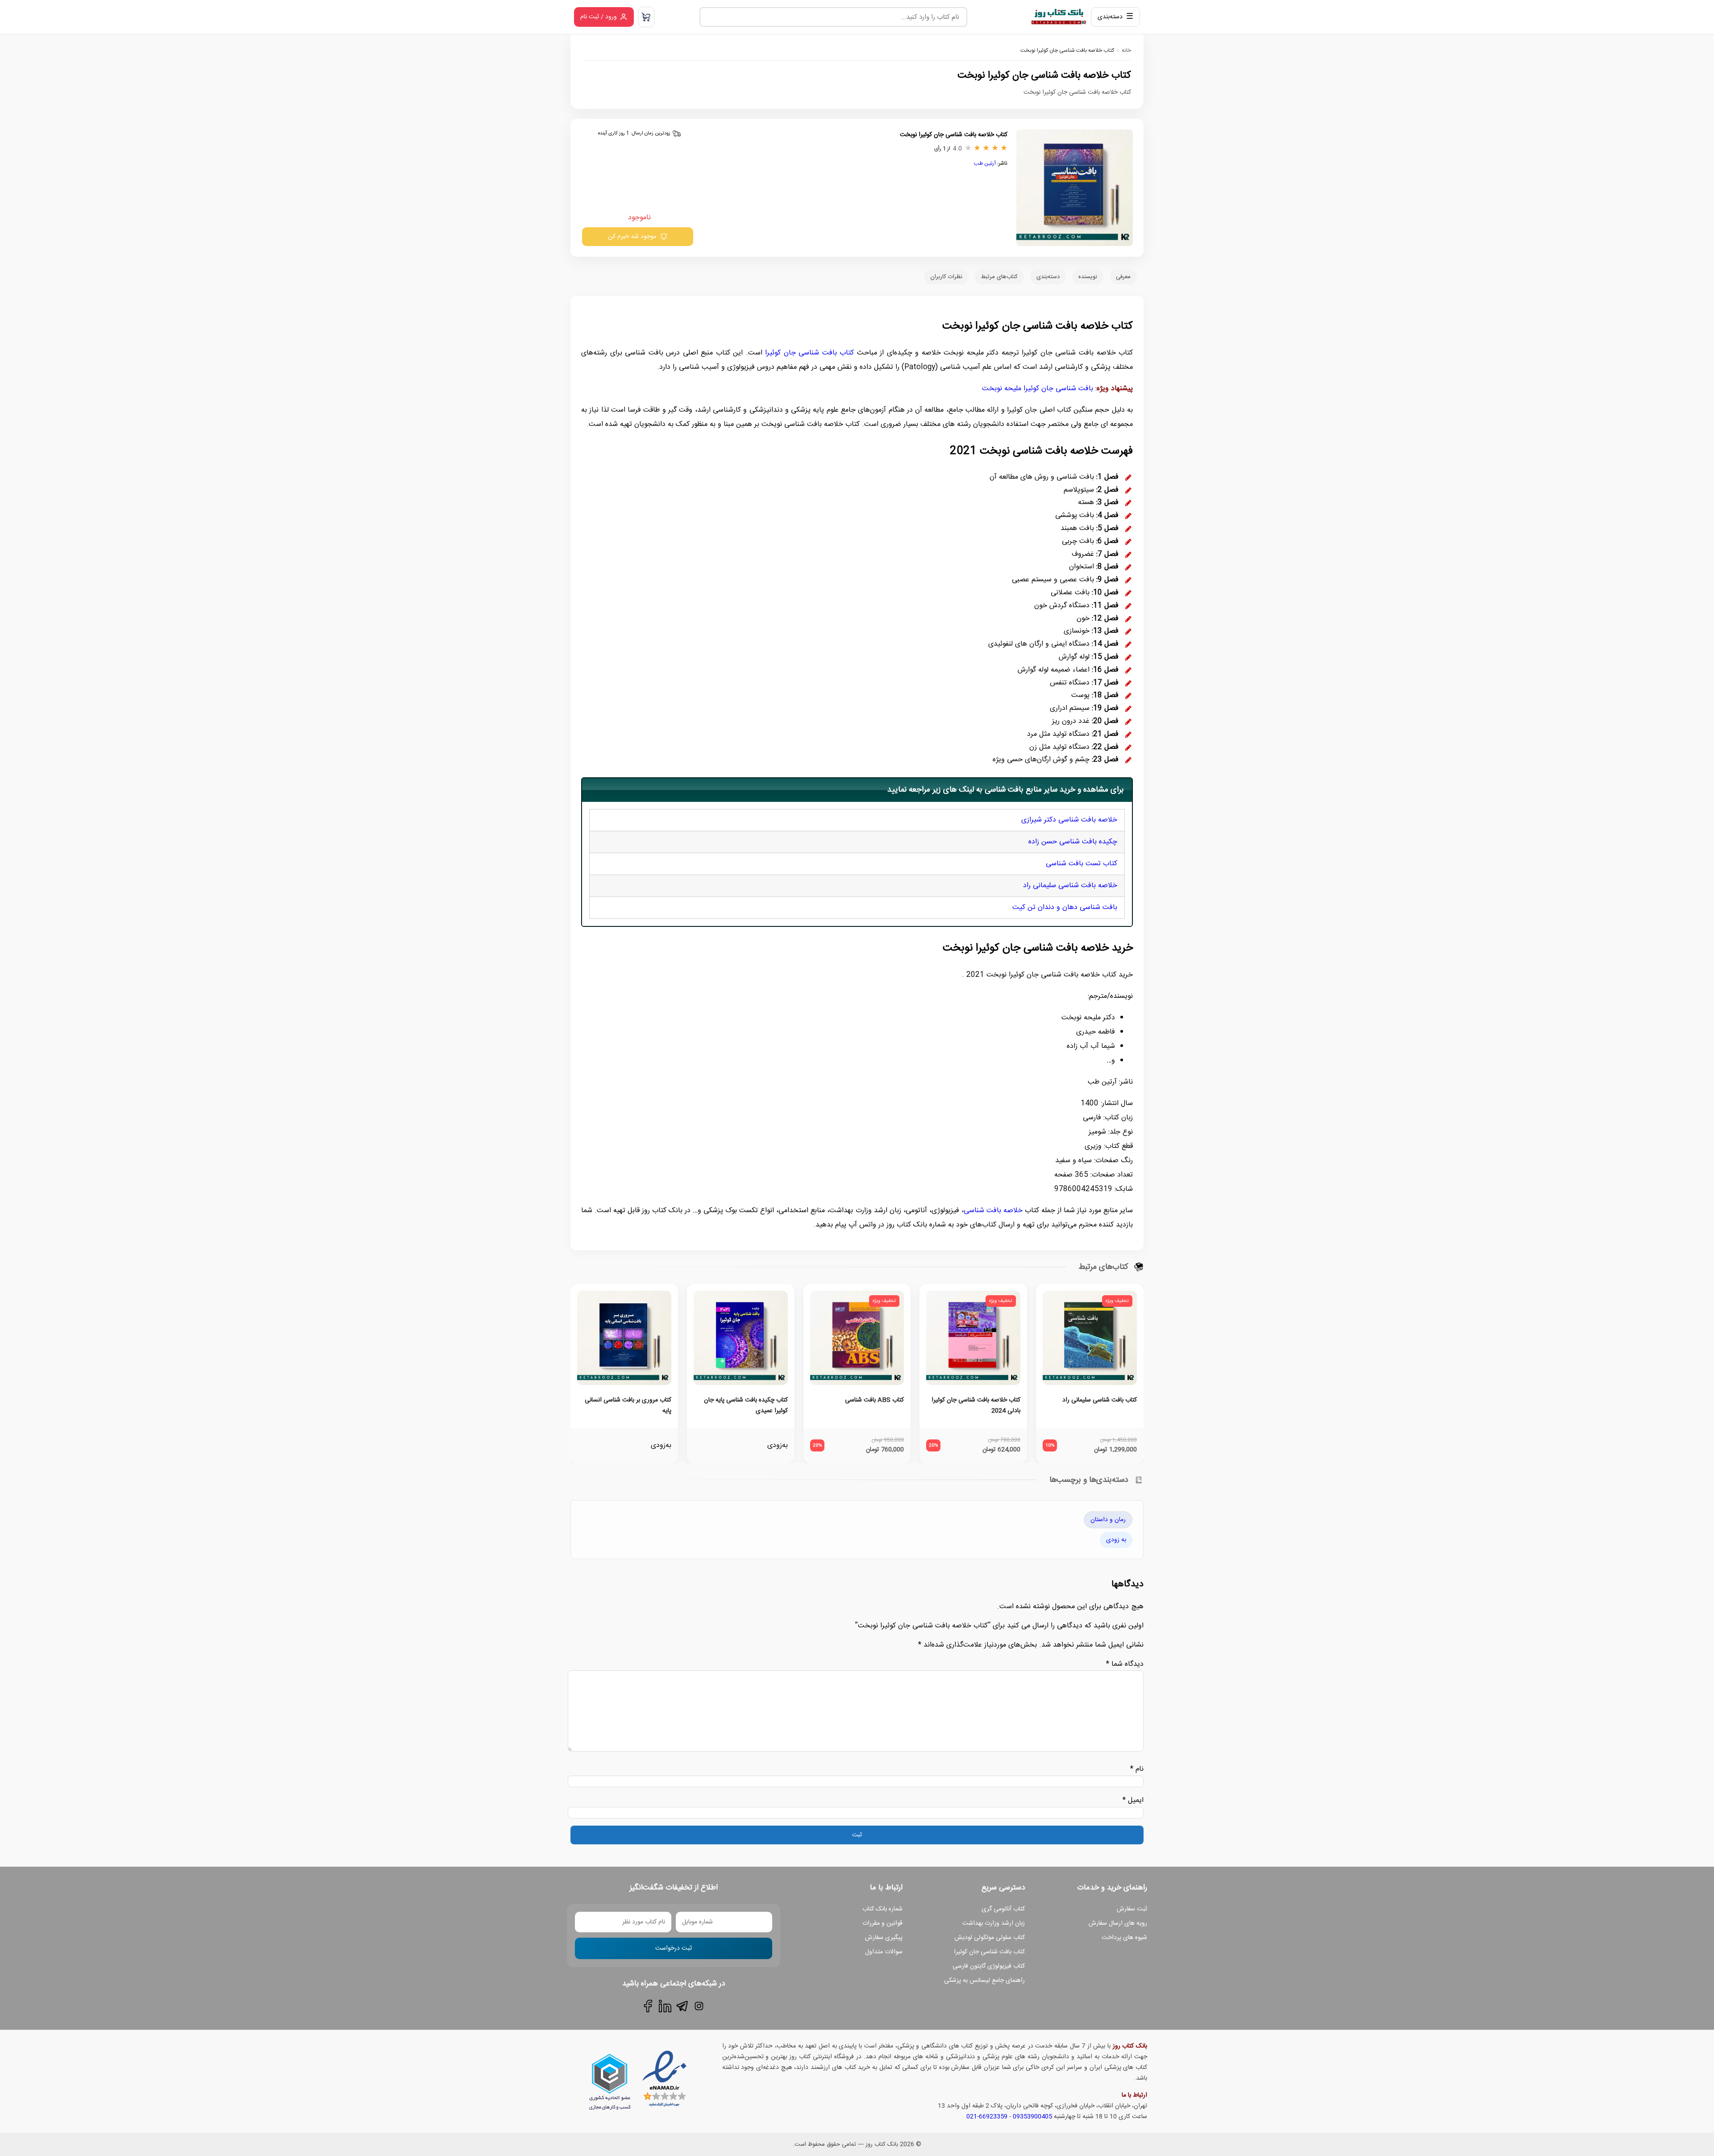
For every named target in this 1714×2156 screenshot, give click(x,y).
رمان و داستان (1108, 1520)
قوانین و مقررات (882, 1923)
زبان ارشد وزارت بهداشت (994, 1923)
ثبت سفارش (1132, 1909)
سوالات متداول (884, 1952)
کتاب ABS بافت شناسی (874, 1400)
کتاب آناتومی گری (1003, 1909)
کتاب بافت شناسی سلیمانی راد (1100, 1400)
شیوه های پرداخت (1124, 1938)
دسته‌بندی (1048, 277)
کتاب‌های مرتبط (999, 277)
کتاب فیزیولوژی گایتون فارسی (989, 1966)
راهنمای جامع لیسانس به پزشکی (984, 1981)
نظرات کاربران (946, 277)
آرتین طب (985, 163)
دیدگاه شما (1125, 1664)
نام (1137, 1769)
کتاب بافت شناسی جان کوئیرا (809, 353)
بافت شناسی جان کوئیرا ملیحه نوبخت (1038, 389)
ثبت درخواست (674, 1948)
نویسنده (1088, 277)
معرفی (1123, 277)
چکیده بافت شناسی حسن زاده (1073, 842)
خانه (1126, 50)
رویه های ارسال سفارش (1118, 1923)
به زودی (1116, 1540)
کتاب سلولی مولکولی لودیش (990, 1938)
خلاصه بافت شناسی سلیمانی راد (1070, 886)
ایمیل (1133, 1800)
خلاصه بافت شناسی (993, 1211)
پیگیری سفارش (884, 1938)
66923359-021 (987, 2117)
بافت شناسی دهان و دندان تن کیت (1065, 907)
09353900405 (1032, 2117)
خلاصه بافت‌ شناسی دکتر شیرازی (1069, 820)
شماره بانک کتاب (882, 1909)
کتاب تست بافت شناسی (1082, 864)
